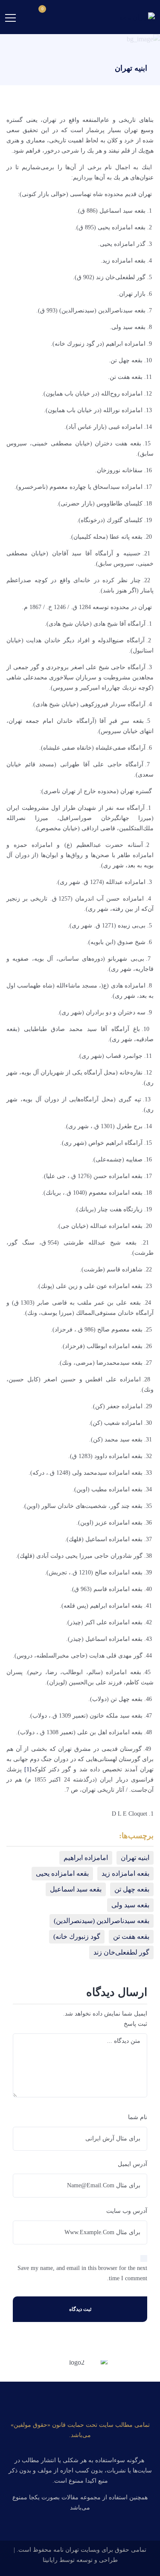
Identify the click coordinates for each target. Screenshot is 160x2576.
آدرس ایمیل (132, 2164)
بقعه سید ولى (130, 1905)
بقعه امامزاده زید (125, 1873)
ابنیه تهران (135, 1858)
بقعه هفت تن (131, 1936)
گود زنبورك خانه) (77, 1936)
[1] (28, 1769)
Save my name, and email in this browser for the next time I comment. (82, 2273)
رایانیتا (50, 2560)
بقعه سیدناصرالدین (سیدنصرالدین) (102, 1921)
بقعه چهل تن (132, 1889)
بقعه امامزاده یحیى (62, 1873)
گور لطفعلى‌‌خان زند (121, 1952)
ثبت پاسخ (135, 2024)
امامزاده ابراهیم (86, 1858)
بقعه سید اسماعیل (76, 1889)
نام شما (138, 2117)
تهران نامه (66, 2550)
